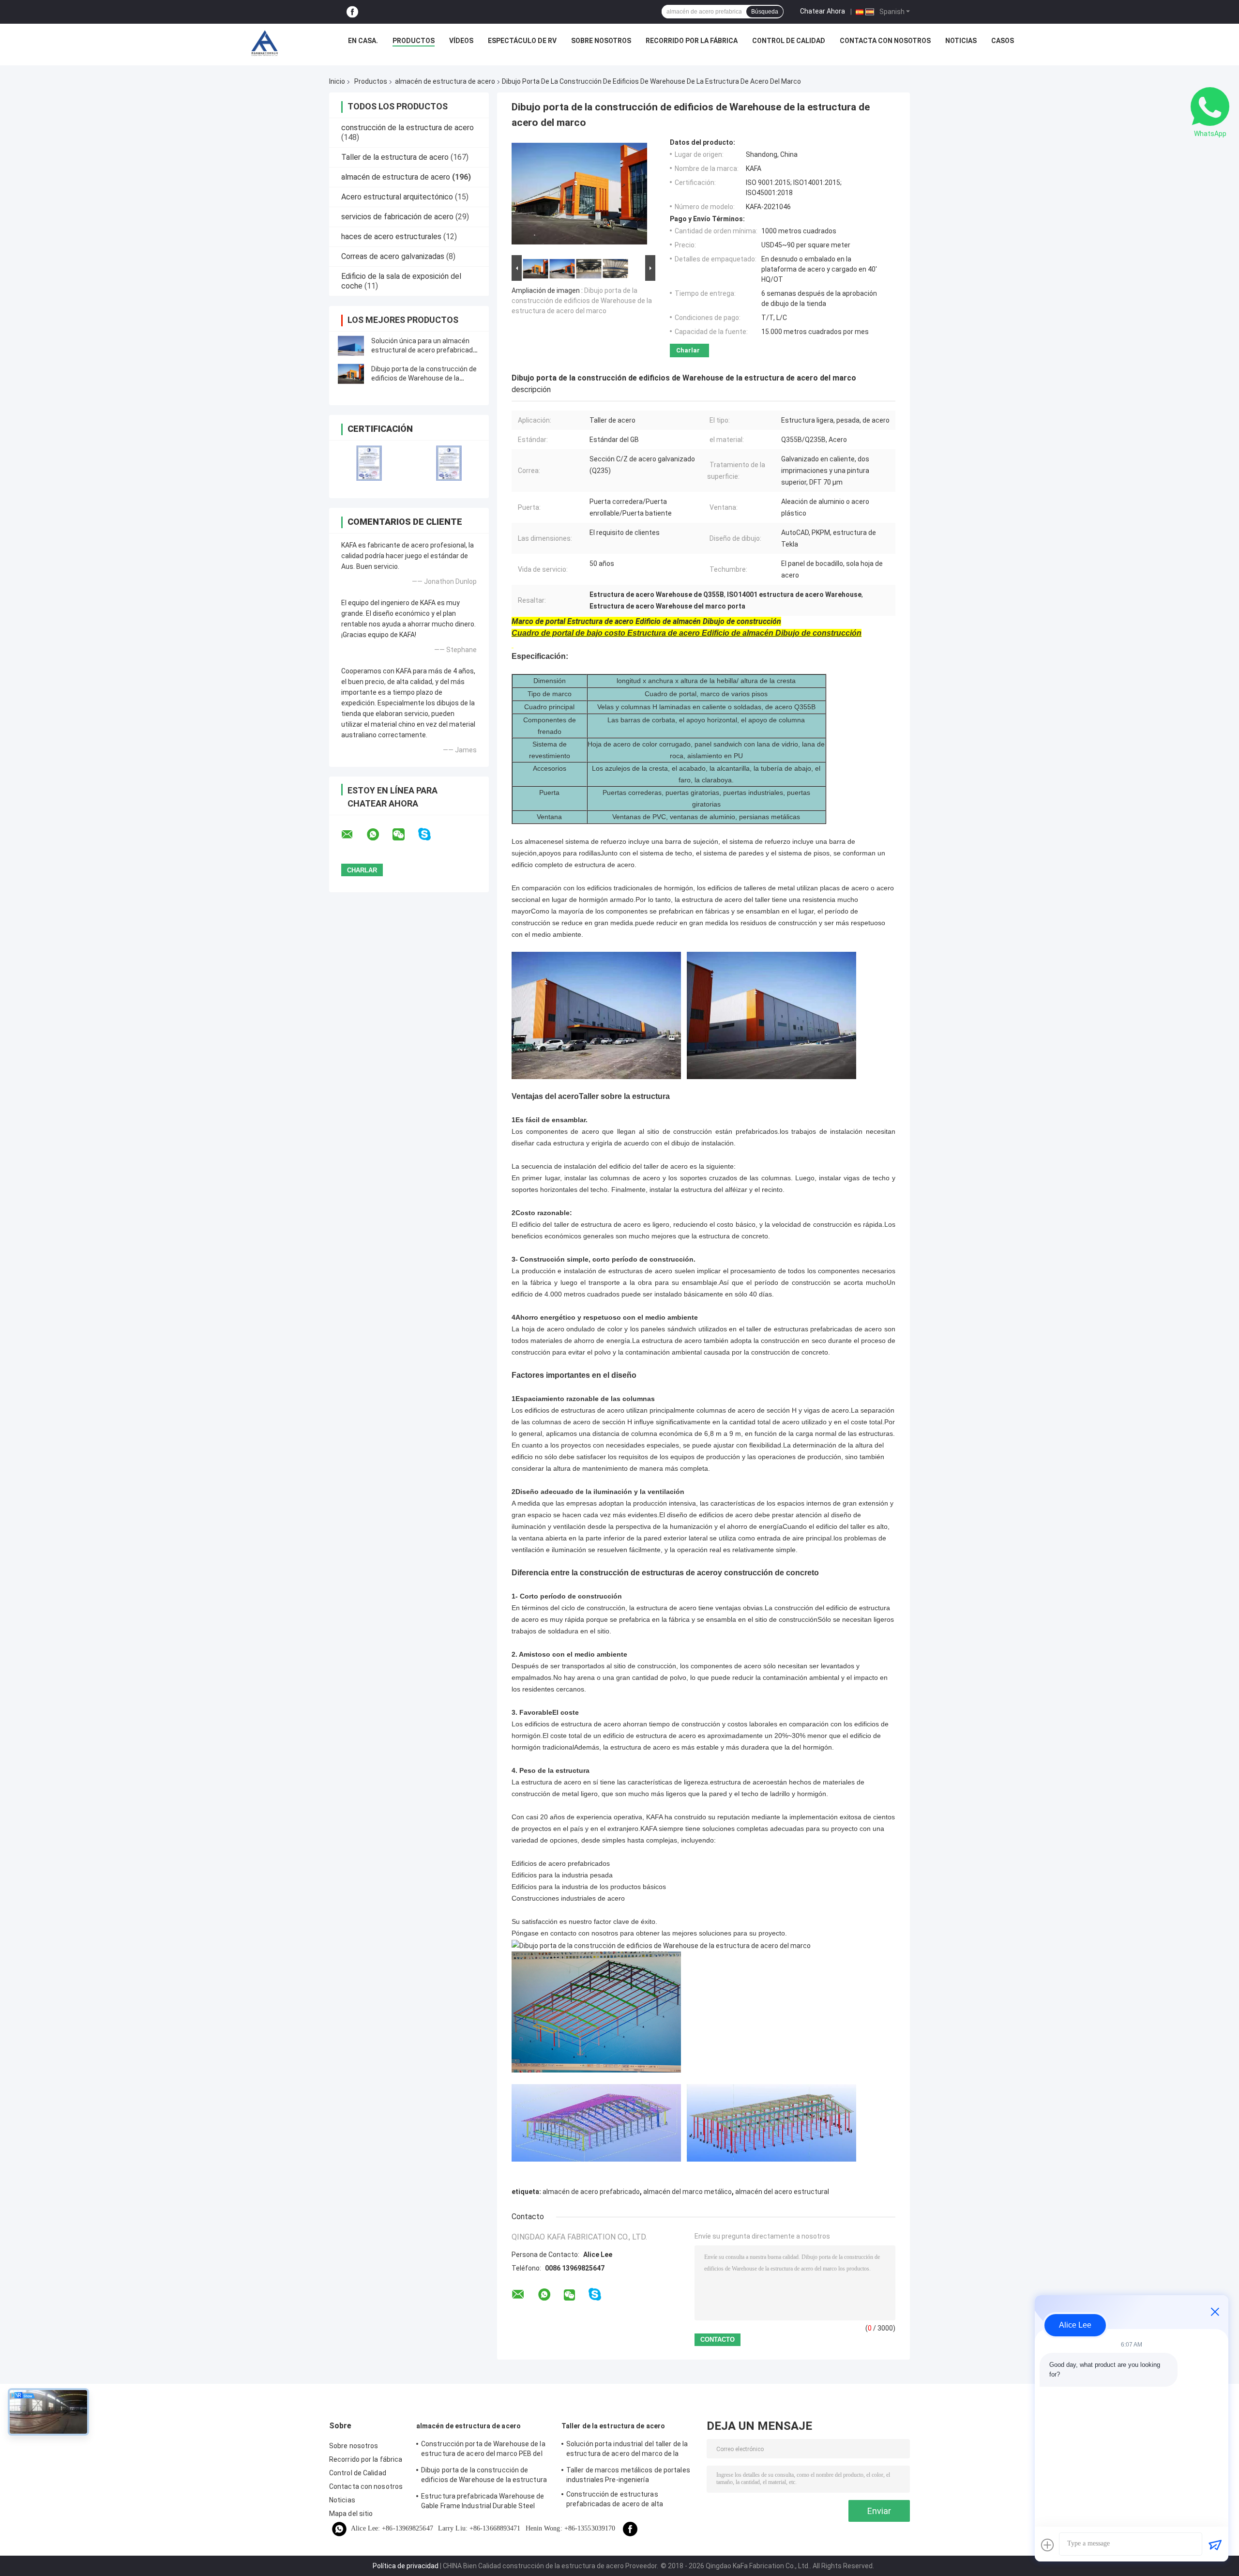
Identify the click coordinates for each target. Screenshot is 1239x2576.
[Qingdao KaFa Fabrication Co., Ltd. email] (353, 835)
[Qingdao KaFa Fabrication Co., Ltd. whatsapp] (379, 835)
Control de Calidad (789, 41)
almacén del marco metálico (687, 2192)
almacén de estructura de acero (445, 81)
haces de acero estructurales (391, 236)
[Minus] (1215, 2312)
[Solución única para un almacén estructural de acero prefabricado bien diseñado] (351, 346)
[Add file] (1047, 2545)
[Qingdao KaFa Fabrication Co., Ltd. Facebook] (352, 12)
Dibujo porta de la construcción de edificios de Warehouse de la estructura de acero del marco (424, 378)
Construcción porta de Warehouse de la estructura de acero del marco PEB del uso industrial (483, 2450)
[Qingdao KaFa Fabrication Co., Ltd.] (264, 43)
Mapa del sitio (351, 2514)
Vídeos (461, 41)
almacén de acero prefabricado (591, 2192)
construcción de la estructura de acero (408, 128)
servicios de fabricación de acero (397, 217)
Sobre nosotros (601, 41)
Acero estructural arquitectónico (397, 197)
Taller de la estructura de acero (395, 157)
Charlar (688, 350)
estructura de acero (740, 1782)
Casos (1003, 41)
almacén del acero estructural (782, 2192)
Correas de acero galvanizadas (393, 256)
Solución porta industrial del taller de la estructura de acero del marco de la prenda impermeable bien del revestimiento (627, 2450)
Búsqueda (765, 12)
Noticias (961, 41)
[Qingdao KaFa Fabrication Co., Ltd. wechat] (405, 835)
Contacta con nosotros (885, 41)
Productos (414, 41)
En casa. (363, 41)
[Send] (1215, 2545)
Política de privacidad (406, 2566)
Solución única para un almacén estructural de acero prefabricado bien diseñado (424, 350)
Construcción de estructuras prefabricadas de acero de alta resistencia (615, 2500)
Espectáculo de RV (522, 41)
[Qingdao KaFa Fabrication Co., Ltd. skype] (431, 834)
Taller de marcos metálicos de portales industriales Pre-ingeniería (628, 2475)
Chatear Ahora (823, 11)
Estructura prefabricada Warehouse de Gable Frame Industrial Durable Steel (483, 2501)
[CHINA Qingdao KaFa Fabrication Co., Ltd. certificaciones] (369, 463)
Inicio (337, 81)
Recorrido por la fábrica (692, 41)
